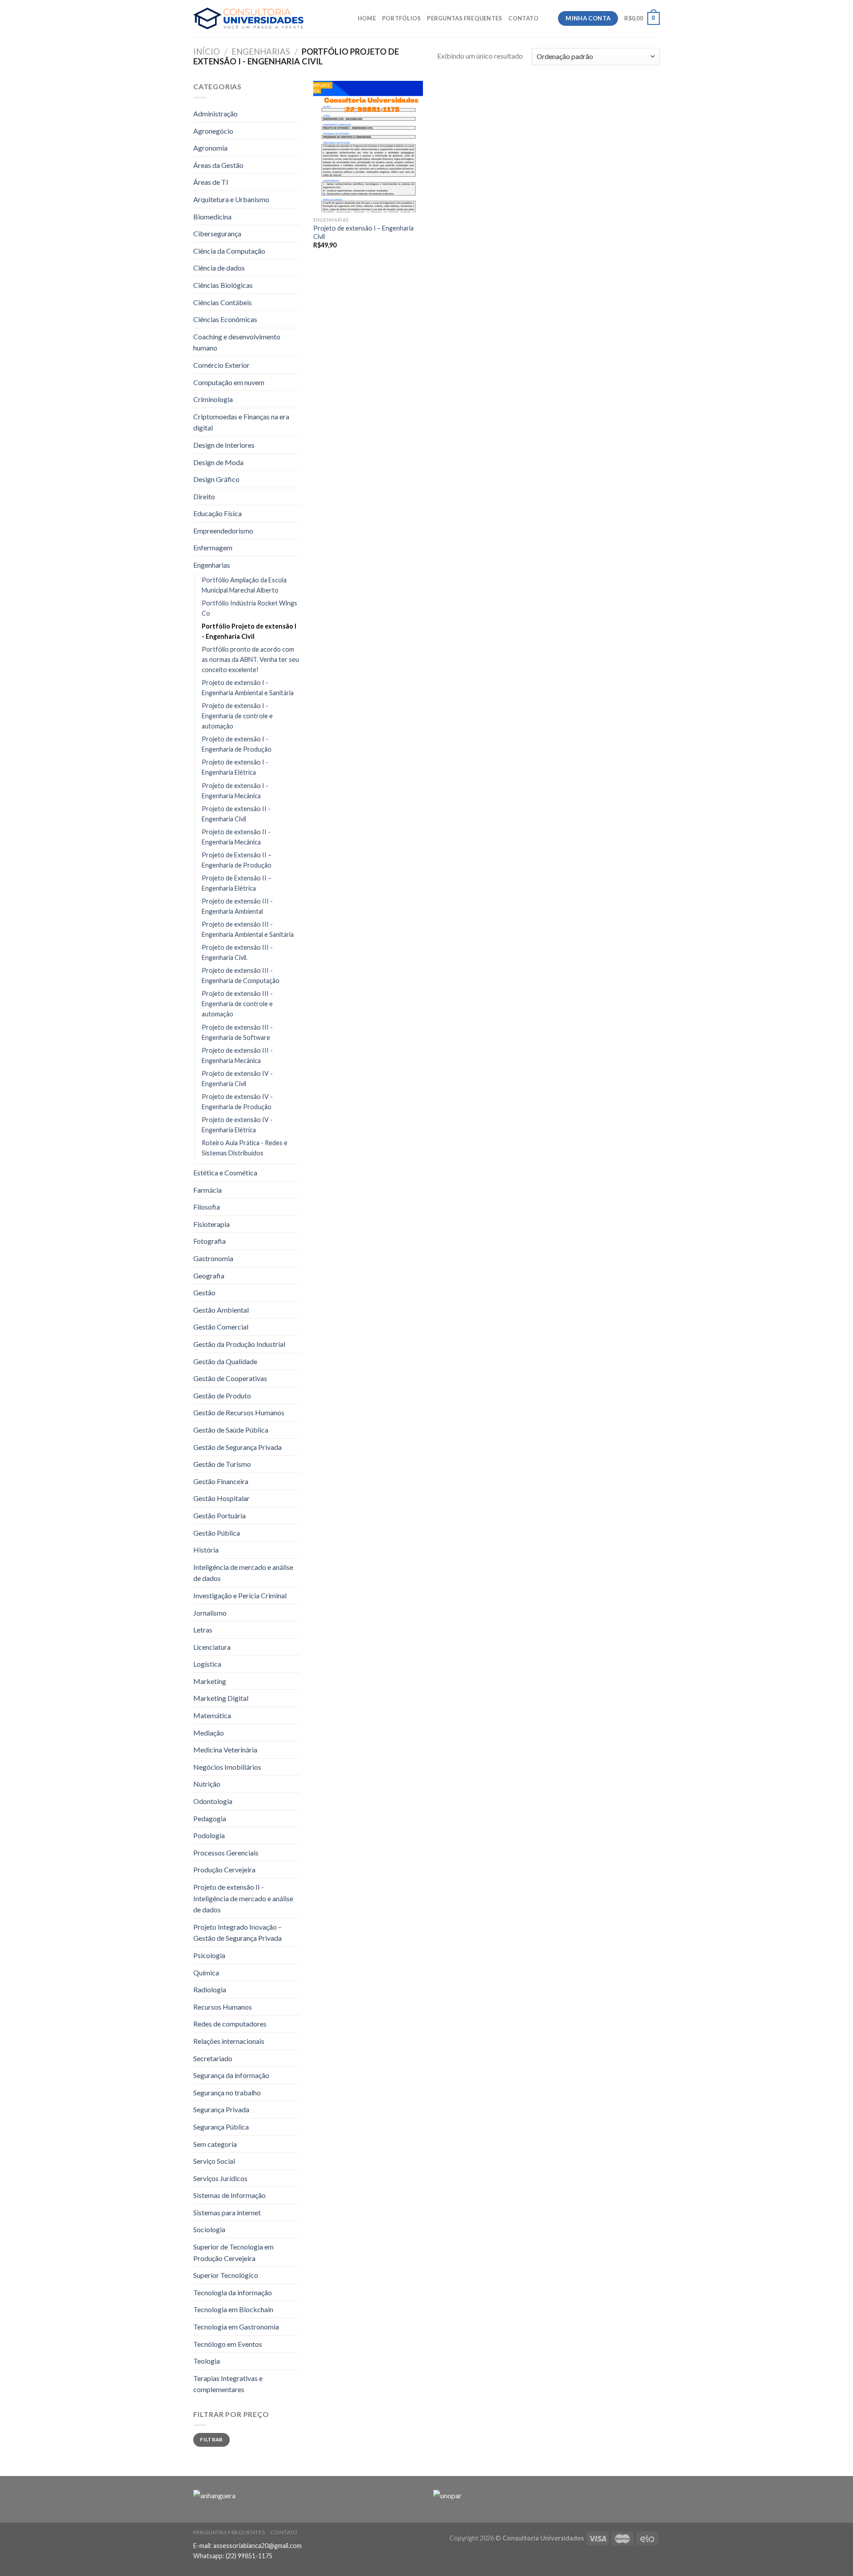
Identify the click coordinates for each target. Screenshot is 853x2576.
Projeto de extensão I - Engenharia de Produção (237, 744)
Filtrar (211, 2439)
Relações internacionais (229, 2041)
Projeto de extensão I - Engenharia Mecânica (235, 791)
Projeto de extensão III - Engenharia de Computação (241, 975)
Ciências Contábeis (223, 302)
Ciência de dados (219, 268)
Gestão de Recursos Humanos (239, 1412)
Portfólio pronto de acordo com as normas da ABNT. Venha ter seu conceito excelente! (250, 659)
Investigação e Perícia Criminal (240, 1595)
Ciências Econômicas (225, 319)
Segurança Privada (221, 2109)
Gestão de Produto (222, 1395)
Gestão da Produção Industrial (239, 1344)
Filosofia (207, 1207)
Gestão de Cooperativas (230, 1378)
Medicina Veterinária (225, 1750)
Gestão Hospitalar (221, 1498)
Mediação (209, 1733)
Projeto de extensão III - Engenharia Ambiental (237, 906)
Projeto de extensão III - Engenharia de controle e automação (237, 1004)
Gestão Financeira (221, 1481)
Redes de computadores (230, 2024)
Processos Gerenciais (226, 1853)
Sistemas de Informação (229, 2195)
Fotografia (209, 1241)
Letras (203, 1630)
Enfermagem (213, 547)
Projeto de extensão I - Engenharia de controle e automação (237, 716)
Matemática (212, 1715)
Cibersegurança (217, 233)
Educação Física (217, 513)
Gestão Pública (217, 1533)
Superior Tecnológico (226, 2275)
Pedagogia (210, 1818)
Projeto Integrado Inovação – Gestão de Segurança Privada (237, 1933)
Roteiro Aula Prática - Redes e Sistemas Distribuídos (245, 1148)
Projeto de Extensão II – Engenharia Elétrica (237, 883)
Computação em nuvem (229, 382)
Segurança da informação (231, 2075)
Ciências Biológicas (223, 285)
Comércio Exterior (221, 365)
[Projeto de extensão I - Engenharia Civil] (368, 147)
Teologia (207, 2361)
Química (206, 1973)
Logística (207, 1664)
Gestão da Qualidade (225, 1361)
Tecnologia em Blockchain (233, 2309)
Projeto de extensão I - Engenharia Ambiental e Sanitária (248, 688)
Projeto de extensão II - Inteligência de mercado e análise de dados (243, 1898)
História (206, 1550)
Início (207, 52)
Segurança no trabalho (227, 2092)
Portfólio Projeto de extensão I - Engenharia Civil (249, 631)
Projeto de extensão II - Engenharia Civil (236, 814)
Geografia (209, 1276)
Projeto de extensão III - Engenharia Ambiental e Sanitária (248, 929)
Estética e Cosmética (225, 1173)
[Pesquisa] (548, 18)
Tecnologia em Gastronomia (236, 2327)
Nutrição (207, 1784)
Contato (523, 18)
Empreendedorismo (223, 531)
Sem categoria (215, 2144)
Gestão (204, 1292)
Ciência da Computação (229, 251)
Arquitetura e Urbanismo (231, 199)
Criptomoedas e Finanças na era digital (241, 422)
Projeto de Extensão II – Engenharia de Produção (237, 860)
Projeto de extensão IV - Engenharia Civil (237, 1079)
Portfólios (402, 18)
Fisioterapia (211, 1224)
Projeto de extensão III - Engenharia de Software (237, 1032)
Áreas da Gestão (218, 165)
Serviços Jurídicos (220, 2178)
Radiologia (210, 1989)
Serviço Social (214, 2161)
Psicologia (209, 1955)
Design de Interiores (224, 445)
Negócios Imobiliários (227, 1767)
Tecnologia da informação (233, 2292)
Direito (204, 496)
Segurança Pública (221, 2127)
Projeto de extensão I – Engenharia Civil (363, 232)
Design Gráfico (216, 479)
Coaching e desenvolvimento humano (237, 342)
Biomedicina (212, 217)
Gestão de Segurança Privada (237, 1447)
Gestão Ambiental (221, 1310)
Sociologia (209, 2229)
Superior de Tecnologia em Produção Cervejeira (233, 2252)
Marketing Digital (221, 1698)
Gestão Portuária (219, 1515)
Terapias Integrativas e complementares (228, 2384)
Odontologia (213, 1801)
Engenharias (261, 52)
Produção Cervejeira (224, 1869)
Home (367, 18)
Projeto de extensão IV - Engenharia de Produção (237, 1102)
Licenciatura (212, 1647)
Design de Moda (218, 462)
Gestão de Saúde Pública (231, 1430)
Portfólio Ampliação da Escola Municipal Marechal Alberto (244, 585)
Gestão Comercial (221, 1327)
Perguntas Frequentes (464, 18)
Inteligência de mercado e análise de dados (243, 1573)
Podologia (209, 1835)
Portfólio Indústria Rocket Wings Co (249, 608)
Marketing (210, 1681)
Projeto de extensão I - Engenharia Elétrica (235, 767)
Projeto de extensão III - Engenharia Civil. (237, 952)
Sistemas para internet (227, 2212)
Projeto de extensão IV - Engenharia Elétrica (237, 1125)
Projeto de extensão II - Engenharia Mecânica (236, 837)
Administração (215, 113)
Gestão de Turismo (222, 1464)
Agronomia (210, 148)
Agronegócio (213, 131)
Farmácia (207, 1190)
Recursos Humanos (223, 2007)
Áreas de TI (211, 182)
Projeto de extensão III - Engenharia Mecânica (237, 1055)
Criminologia (213, 399)
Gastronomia (213, 1258)
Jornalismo (210, 1613)
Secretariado (213, 2058)
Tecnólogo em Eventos (228, 2344)
